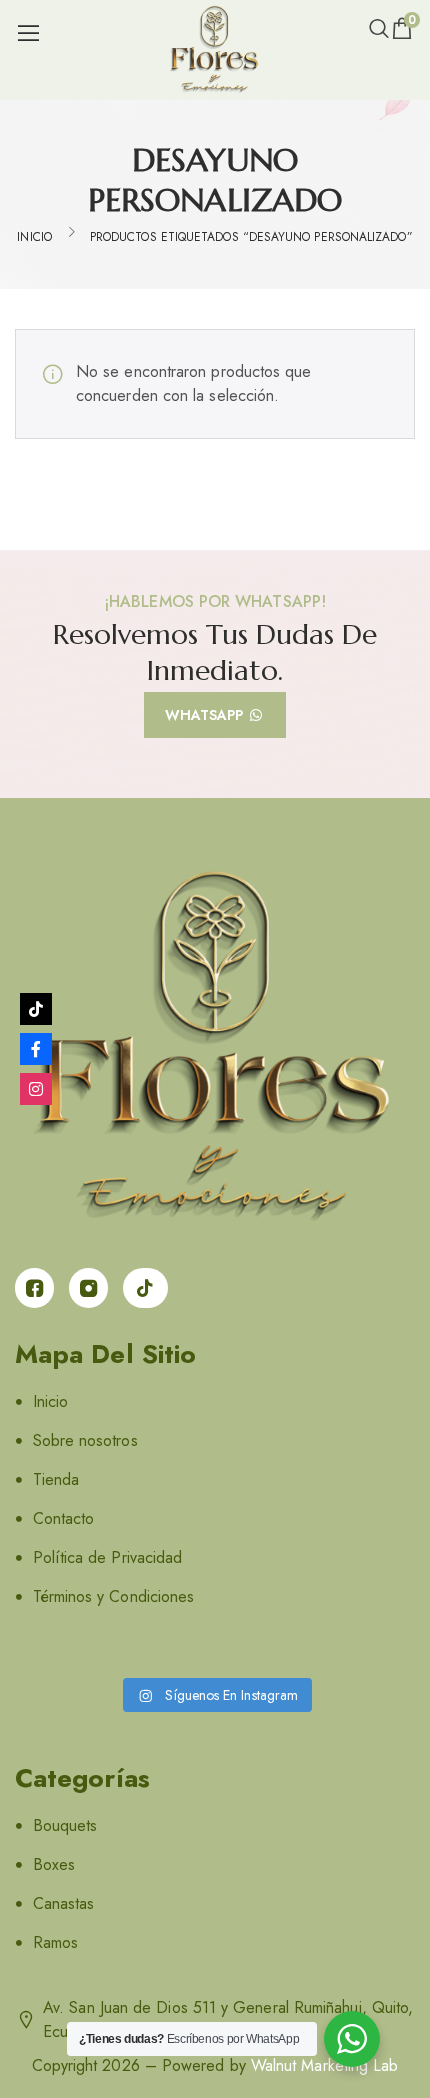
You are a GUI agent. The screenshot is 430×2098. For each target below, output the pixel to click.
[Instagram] (36, 1089)
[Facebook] (36, 1049)
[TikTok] (36, 1009)
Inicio (34, 237)
